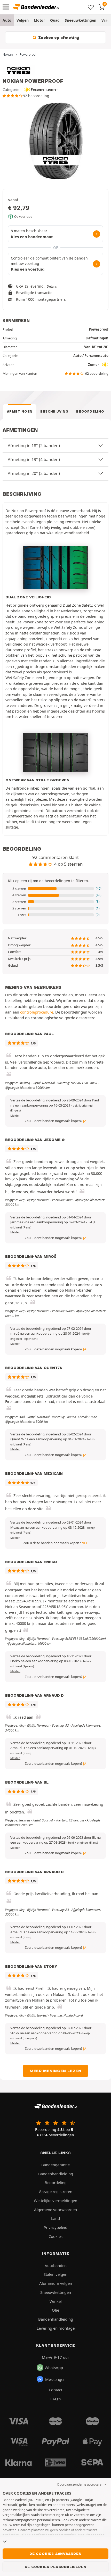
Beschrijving (54, 411)
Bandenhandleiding (56, 2174)
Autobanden (56, 2265)
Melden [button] (15, 1116)
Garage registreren (55, 2192)
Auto (7, 20)
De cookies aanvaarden (55, 2554)
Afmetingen (20, 411)
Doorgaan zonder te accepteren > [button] (82, 2484)
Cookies (55, 2236)
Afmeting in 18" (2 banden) (34, 446)
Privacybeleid (55, 2227)
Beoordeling (90, 411)
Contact (55, 2390)
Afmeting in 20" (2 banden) (34, 473)
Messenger (55, 2379)
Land (55, 2218)
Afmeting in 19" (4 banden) (34, 459)
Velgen (23, 20)
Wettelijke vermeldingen (55, 2201)
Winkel (56, 2301)
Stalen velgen (55, 2274)
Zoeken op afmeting (58, 38)
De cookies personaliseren (56, 2567)
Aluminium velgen (56, 2283)
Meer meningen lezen (55, 2071)
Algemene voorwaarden (55, 2210)
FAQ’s (55, 2399)
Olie (55, 2310)
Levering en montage (56, 2328)
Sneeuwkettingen (81, 20)
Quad (55, 20)
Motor (39, 20)
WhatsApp (54, 2368)
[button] (55, 889)
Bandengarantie (55, 2165)
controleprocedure (37, 1012)
